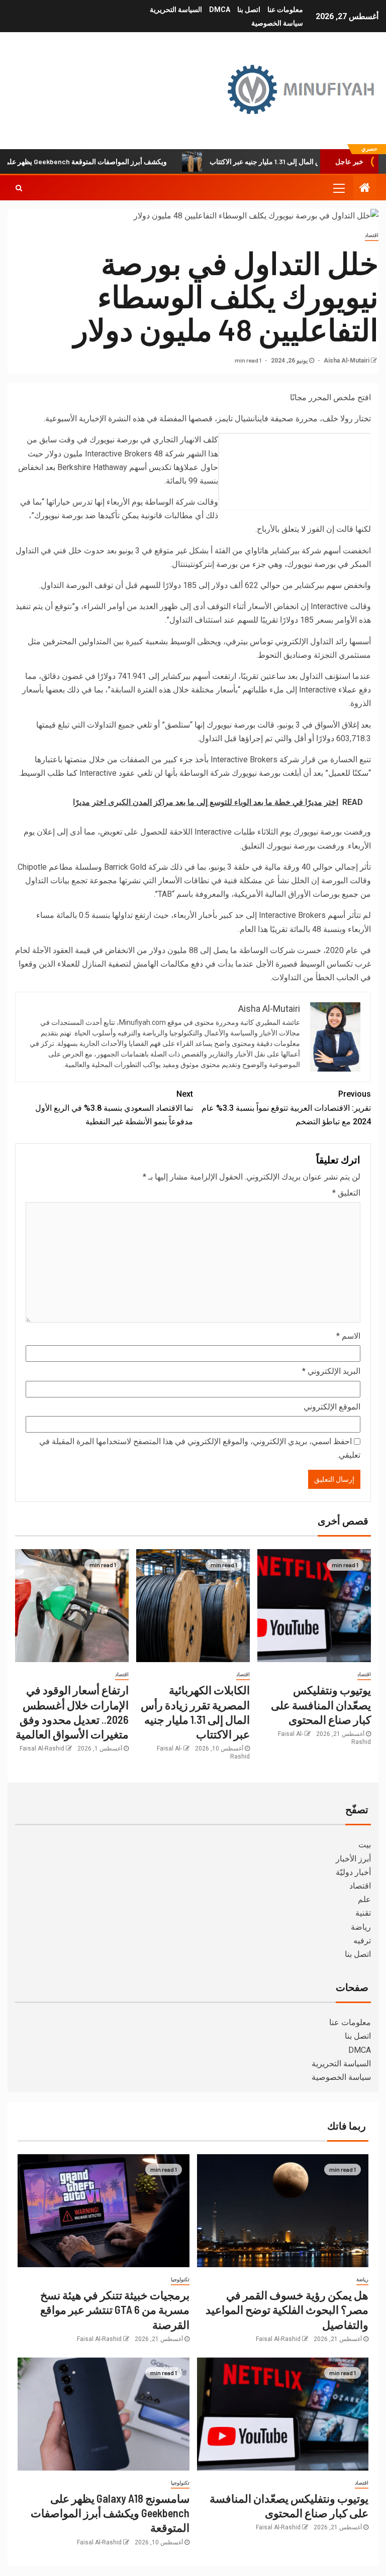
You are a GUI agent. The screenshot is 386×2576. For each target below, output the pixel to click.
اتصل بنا (249, 10)
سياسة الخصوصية (277, 23)
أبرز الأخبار (353, 1859)
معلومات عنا (285, 10)
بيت (365, 1845)
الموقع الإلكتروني (332, 1407)
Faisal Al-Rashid (42, 1748)
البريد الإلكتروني (331, 1371)
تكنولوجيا (180, 2279)
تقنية (363, 1913)
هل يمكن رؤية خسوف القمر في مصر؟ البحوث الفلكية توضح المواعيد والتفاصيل (287, 2310)
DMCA (220, 10)
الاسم (348, 1336)
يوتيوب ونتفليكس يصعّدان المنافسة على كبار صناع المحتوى (321, 1705)
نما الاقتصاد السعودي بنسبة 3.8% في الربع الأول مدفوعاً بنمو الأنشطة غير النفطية (114, 1107)
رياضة (361, 1927)
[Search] (19, 188)
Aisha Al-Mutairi (346, 361)
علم (364, 1899)
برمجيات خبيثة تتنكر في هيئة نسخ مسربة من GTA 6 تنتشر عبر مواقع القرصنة (115, 2310)
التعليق (346, 1193)
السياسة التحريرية (176, 10)
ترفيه (362, 1941)
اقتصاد (372, 235)
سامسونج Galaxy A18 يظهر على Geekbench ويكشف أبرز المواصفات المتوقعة (110, 2513)
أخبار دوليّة (353, 1872)
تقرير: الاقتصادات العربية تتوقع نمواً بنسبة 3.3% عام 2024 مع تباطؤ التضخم (286, 1107)
